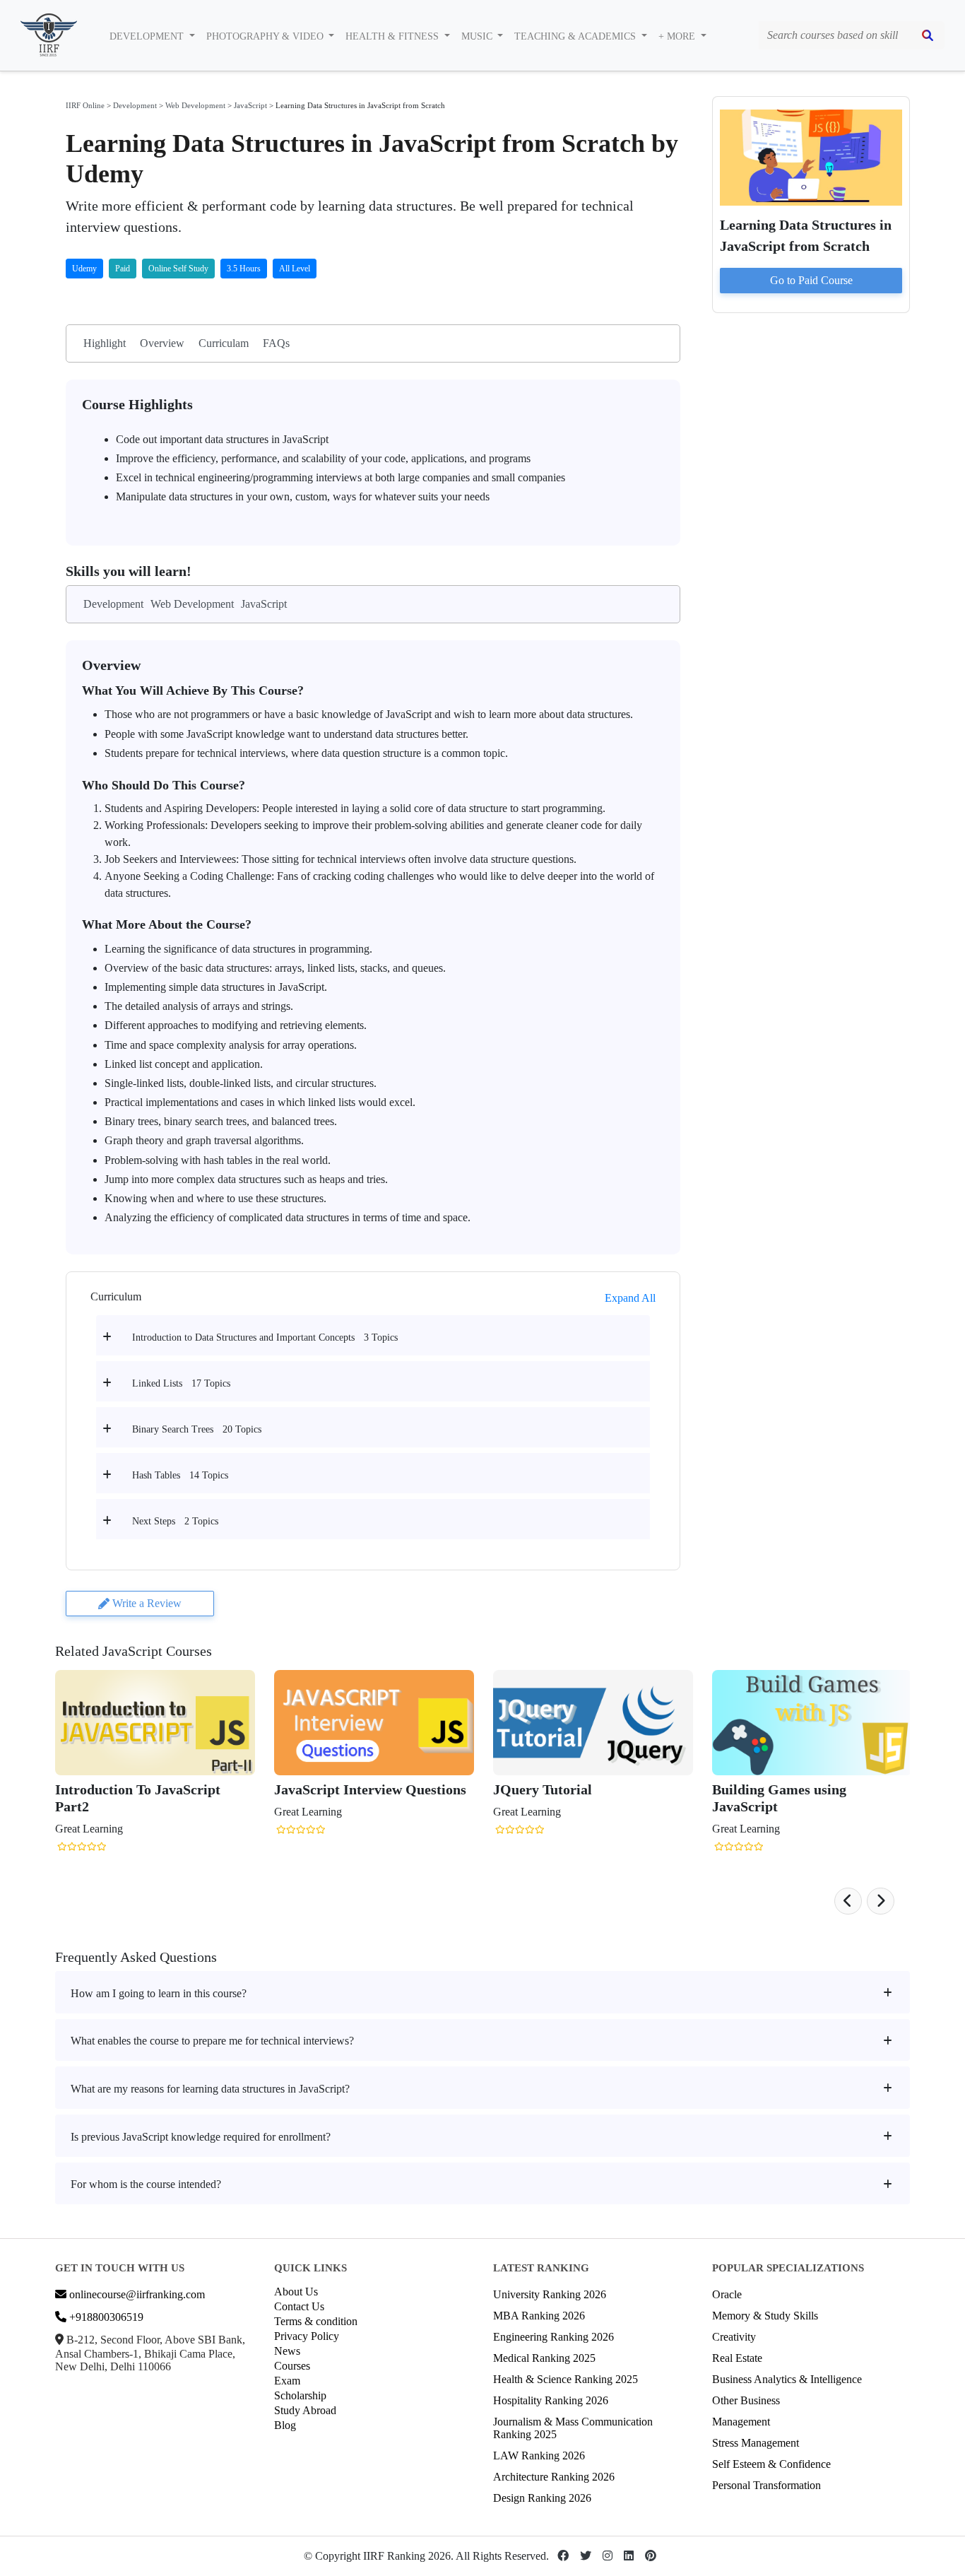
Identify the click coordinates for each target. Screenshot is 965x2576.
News (287, 2351)
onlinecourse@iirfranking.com (136, 2294)
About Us (296, 2292)
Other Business (746, 2400)
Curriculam (224, 343)
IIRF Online (85, 105)
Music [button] (478, 36)
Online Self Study (178, 269)
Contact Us (299, 2306)
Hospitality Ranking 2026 (551, 2400)
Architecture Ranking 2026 (554, 2477)
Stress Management (756, 2443)
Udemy (84, 269)
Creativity (734, 2337)
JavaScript (250, 105)
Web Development (195, 105)
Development (135, 105)
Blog (285, 2425)
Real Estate (737, 2358)
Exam (287, 2381)
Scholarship (300, 2395)
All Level (295, 269)
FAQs (276, 343)
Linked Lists (157, 1383)
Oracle (727, 2294)
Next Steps (154, 1521)
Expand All (630, 1298)
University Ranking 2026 (550, 2294)
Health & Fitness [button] (393, 36)
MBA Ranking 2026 (539, 2316)
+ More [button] (678, 36)
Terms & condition (316, 2321)
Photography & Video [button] (266, 36)
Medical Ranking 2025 (544, 2358)
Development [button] (148, 36)
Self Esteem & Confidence (771, 2464)
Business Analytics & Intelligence (787, 2379)
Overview (162, 343)
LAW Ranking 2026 (539, 2456)
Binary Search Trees (173, 1429)
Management (741, 2422)
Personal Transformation (766, 2485)
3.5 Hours (244, 269)
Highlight (105, 343)
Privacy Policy (307, 2336)
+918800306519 (105, 2317)
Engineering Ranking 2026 (553, 2337)
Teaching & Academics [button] (576, 36)
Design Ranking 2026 (542, 2498)
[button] (848, 1901)
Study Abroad (305, 2410)
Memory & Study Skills (765, 2316)
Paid (123, 269)
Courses (292, 2366)
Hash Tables (156, 1475)
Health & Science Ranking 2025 (566, 2379)
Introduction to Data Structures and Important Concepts (243, 1337)
